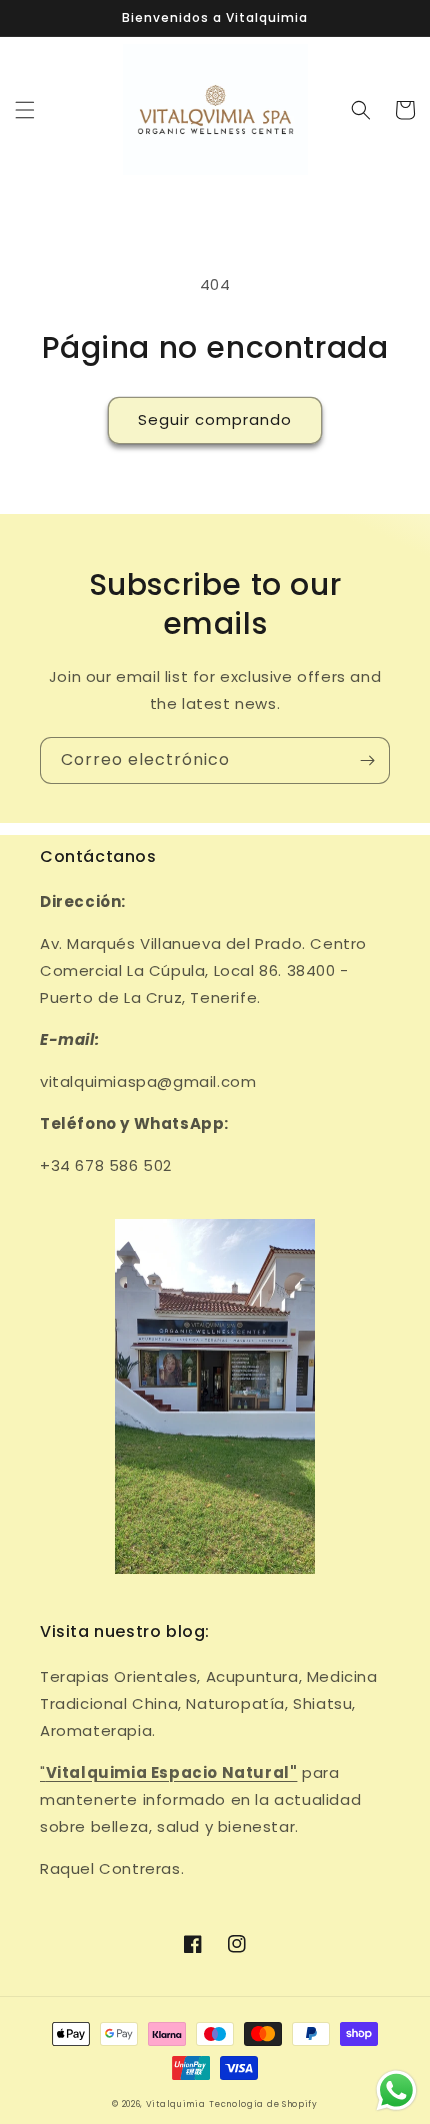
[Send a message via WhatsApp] (396, 2090)
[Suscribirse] (367, 760)
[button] (25, 110)
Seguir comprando (215, 419)
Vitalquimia (176, 2104)
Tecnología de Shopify (263, 2104)
